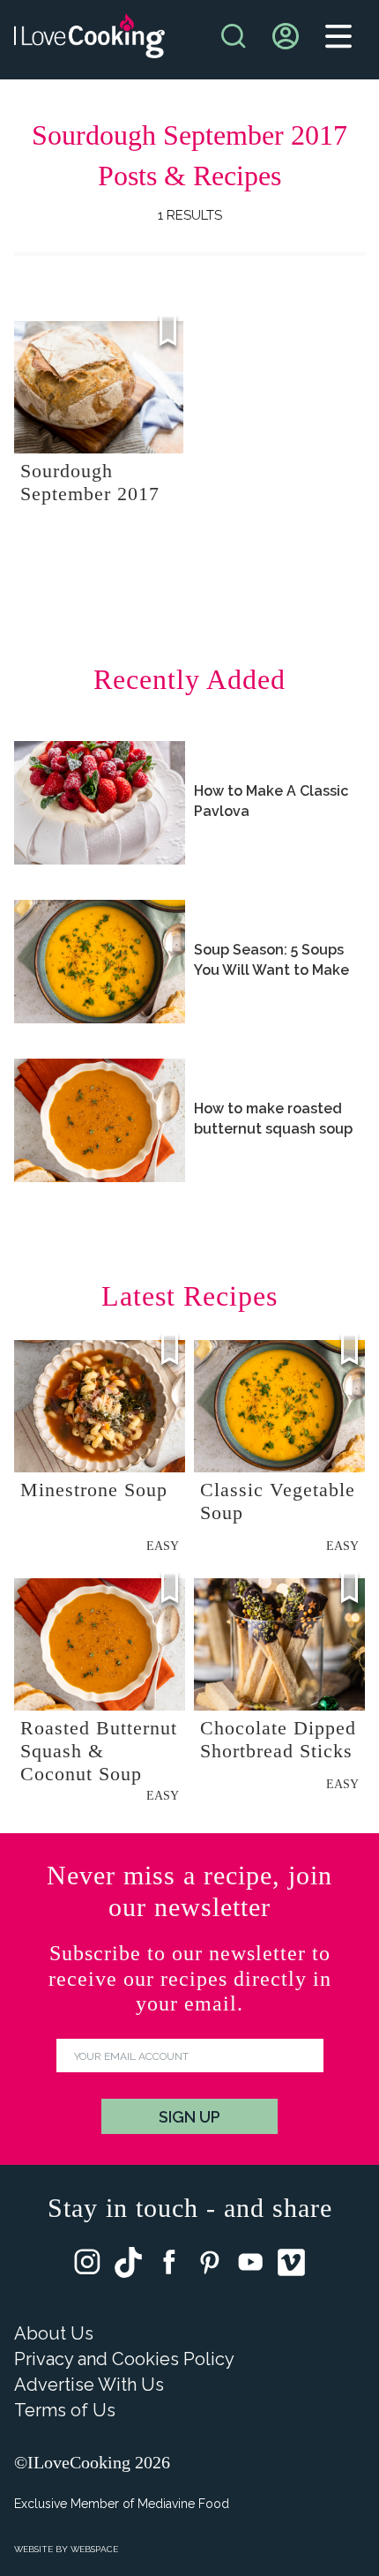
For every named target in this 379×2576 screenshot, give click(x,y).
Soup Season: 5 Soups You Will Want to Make (271, 960)
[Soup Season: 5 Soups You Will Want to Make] (100, 962)
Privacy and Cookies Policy (124, 2359)
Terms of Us (65, 2410)
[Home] (89, 40)
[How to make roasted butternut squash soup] (100, 1120)
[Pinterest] (210, 2266)
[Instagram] (87, 2266)
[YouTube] (250, 2266)
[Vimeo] (291, 2266)
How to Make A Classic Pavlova (271, 801)
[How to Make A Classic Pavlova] (100, 803)
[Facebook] (169, 2266)
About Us (54, 2333)
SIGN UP (189, 2117)
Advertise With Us (89, 2385)
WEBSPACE (94, 2549)
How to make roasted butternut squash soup (273, 1119)
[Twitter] (128, 2266)
